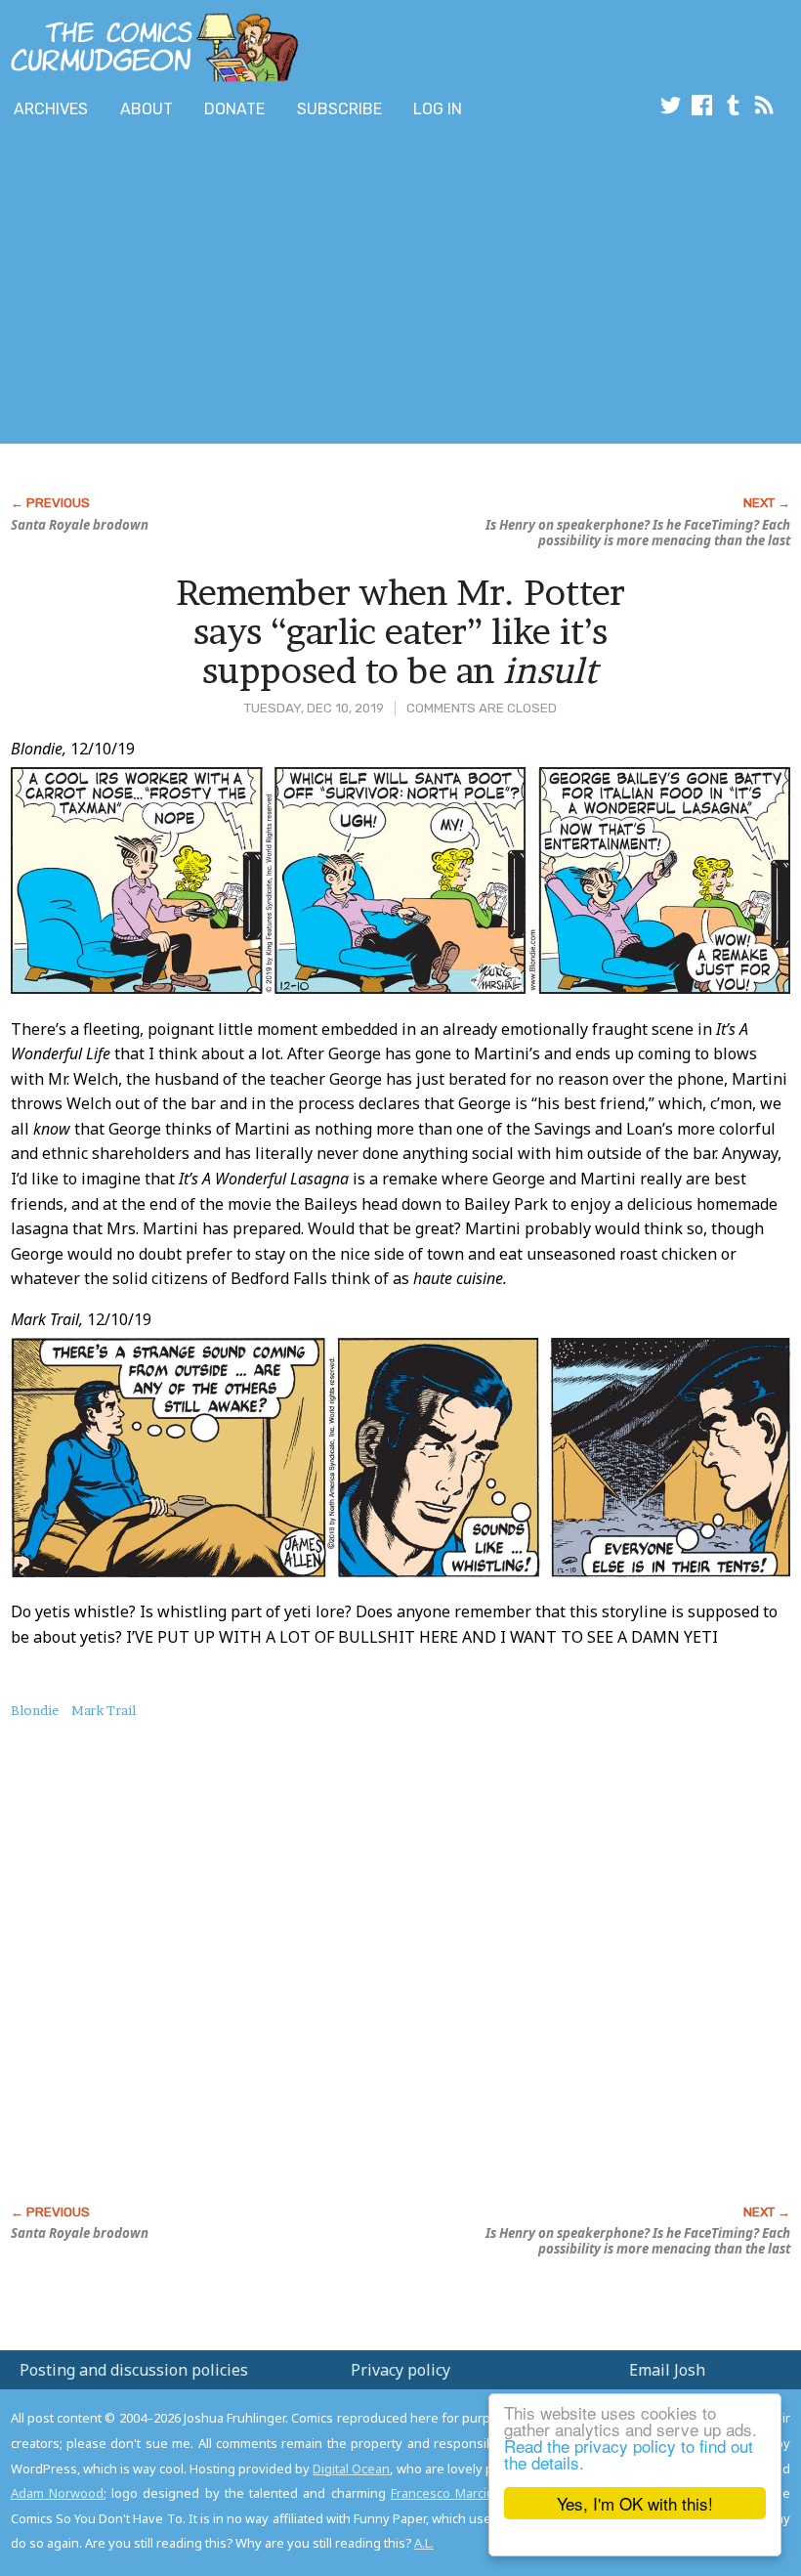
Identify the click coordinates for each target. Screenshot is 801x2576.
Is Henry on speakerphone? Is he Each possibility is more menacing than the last (638, 533)
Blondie (35, 1710)
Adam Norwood (57, 2493)
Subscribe (339, 109)
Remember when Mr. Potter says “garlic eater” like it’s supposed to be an (400, 631)
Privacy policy (400, 2370)
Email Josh (667, 2370)
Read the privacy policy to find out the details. (629, 2454)
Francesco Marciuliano (457, 2493)
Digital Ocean (351, 2469)
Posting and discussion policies (134, 2370)
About (147, 109)
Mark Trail (104, 1710)
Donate (234, 109)
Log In (438, 109)
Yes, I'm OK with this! (635, 2503)
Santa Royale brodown (80, 525)
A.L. (424, 2543)
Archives (51, 109)
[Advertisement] (356, 286)
